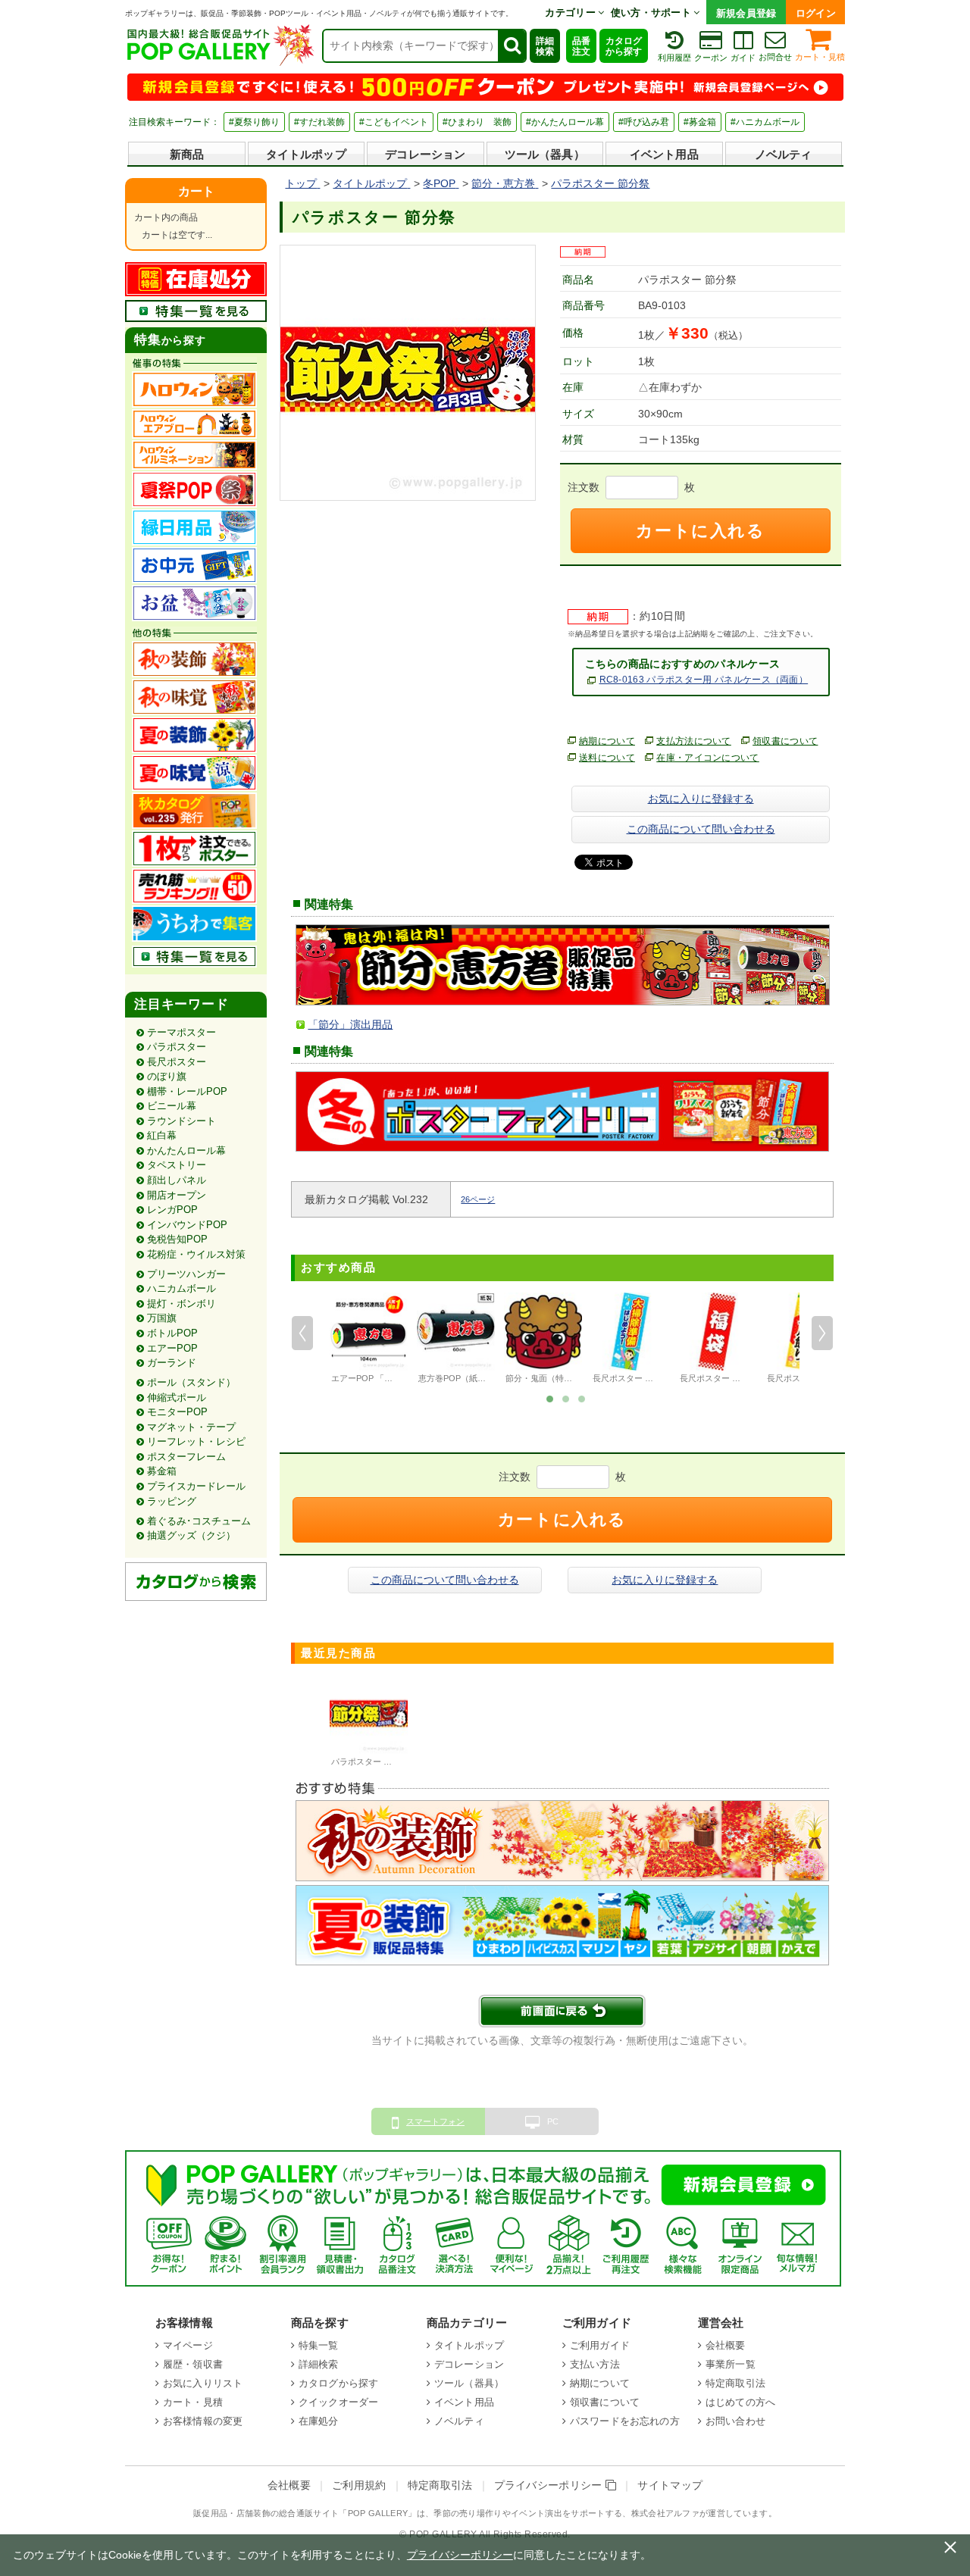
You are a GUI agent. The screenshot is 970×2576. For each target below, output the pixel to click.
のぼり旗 (167, 1076)
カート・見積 (820, 57)
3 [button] (582, 1398)
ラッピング (172, 1501)
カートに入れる (700, 531)
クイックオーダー (338, 2402)
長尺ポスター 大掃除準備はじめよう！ (665, 1378)
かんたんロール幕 (186, 1150)
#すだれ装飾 (319, 122)
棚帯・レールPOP (187, 1091)
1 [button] (550, 1398)
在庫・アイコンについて (708, 758)
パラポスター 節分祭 (370, 1762)
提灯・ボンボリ (181, 1304)
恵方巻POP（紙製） (456, 1378)
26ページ (478, 1199)
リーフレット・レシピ (196, 1441)
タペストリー (177, 1165)
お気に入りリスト (203, 2383)
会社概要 (726, 2345)
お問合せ (775, 57)
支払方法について (694, 741)
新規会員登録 (746, 13)
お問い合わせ (735, 2421)
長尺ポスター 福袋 (714, 1378)
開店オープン (177, 1195)
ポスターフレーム (186, 1457)
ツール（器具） (545, 154)
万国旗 (162, 1318)
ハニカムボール (181, 1288)
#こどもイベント (394, 122)
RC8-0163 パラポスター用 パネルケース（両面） (704, 680)
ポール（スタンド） (191, 1382)
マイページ (188, 2345)
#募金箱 (700, 122)
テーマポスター (181, 1032)
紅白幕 (162, 1135)
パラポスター (177, 1047)
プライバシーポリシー (550, 2485)
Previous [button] (302, 1333)
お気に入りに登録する (701, 799)
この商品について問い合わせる (701, 829)
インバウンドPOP (187, 1225)
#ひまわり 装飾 (477, 122)
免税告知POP (177, 1239)
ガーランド (172, 1363)
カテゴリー (571, 13)
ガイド (743, 58)
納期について (607, 741)
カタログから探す (624, 46)
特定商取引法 (735, 2383)
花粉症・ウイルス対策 (196, 1254)
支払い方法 (595, 2364)
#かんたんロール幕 (565, 122)
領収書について (785, 741)
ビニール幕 (172, 1106)
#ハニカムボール (765, 122)
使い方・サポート (652, 13)
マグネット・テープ (191, 1427)
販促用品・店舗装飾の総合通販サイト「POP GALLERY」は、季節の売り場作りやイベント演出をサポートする (408, 2513)
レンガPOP (172, 1210)
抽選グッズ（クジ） (191, 1535)
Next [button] (822, 1333)
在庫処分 (319, 2421)
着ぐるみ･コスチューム (199, 1521)
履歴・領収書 (193, 2364)
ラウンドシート (181, 1121)
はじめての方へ (740, 2402)
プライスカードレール (196, 1486)
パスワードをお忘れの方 (625, 2421)
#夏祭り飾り (254, 122)
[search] (512, 46)
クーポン (711, 58)
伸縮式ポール (177, 1397)
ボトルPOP (172, 1333)
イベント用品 (664, 154)
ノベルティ (784, 154)
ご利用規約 (359, 2485)
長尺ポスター (177, 1062)
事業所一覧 (731, 2364)
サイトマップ (670, 2485)
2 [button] (566, 1398)
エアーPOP (172, 1348)
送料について (607, 758)
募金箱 (162, 1471)
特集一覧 (319, 2345)
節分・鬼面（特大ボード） (555, 1378)
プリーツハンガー (186, 1274)
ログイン (816, 13)
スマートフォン (435, 2121)
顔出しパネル (177, 1180)
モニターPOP (177, 1412)
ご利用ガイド (600, 2345)
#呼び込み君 (644, 122)
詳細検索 (545, 46)
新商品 (187, 154)
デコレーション (425, 154)
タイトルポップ (306, 154)
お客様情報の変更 (203, 2421)
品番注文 (581, 46)
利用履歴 (674, 58)
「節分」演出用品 (350, 1024)
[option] (369, 1340)
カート (196, 191)
